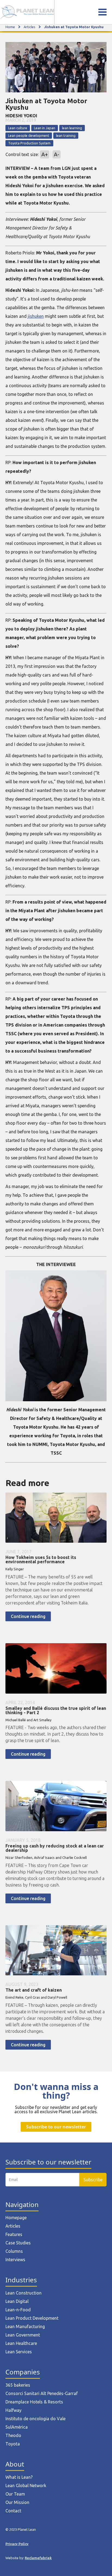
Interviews (15, 2260)
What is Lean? (19, 2477)
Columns (14, 2251)
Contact (13, 2511)
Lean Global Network (26, 2486)
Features (14, 2234)
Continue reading (28, 1616)
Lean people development (29, 135)
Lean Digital (17, 2301)
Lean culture (18, 128)
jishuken (36, 316)
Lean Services (19, 2352)
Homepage (16, 2218)
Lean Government (23, 2335)
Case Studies (18, 2243)
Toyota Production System (29, 143)
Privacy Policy (17, 2544)
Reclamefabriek (38, 2558)
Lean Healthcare (21, 2343)
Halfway (13, 2410)
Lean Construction (24, 2293)
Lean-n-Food (18, 2310)
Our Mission (17, 2502)
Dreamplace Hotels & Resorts (34, 2402)
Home (10, 27)
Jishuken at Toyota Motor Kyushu (74, 27)
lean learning (72, 128)
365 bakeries (18, 2385)
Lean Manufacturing (25, 2326)
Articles (29, 27)
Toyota (13, 2444)
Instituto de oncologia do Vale (35, 2419)
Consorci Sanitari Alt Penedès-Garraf (42, 2393)
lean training (66, 135)
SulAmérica (17, 2427)
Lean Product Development (32, 2318)
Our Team (15, 2494)
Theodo (13, 2435)
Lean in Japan (45, 128)
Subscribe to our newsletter (56, 2127)
